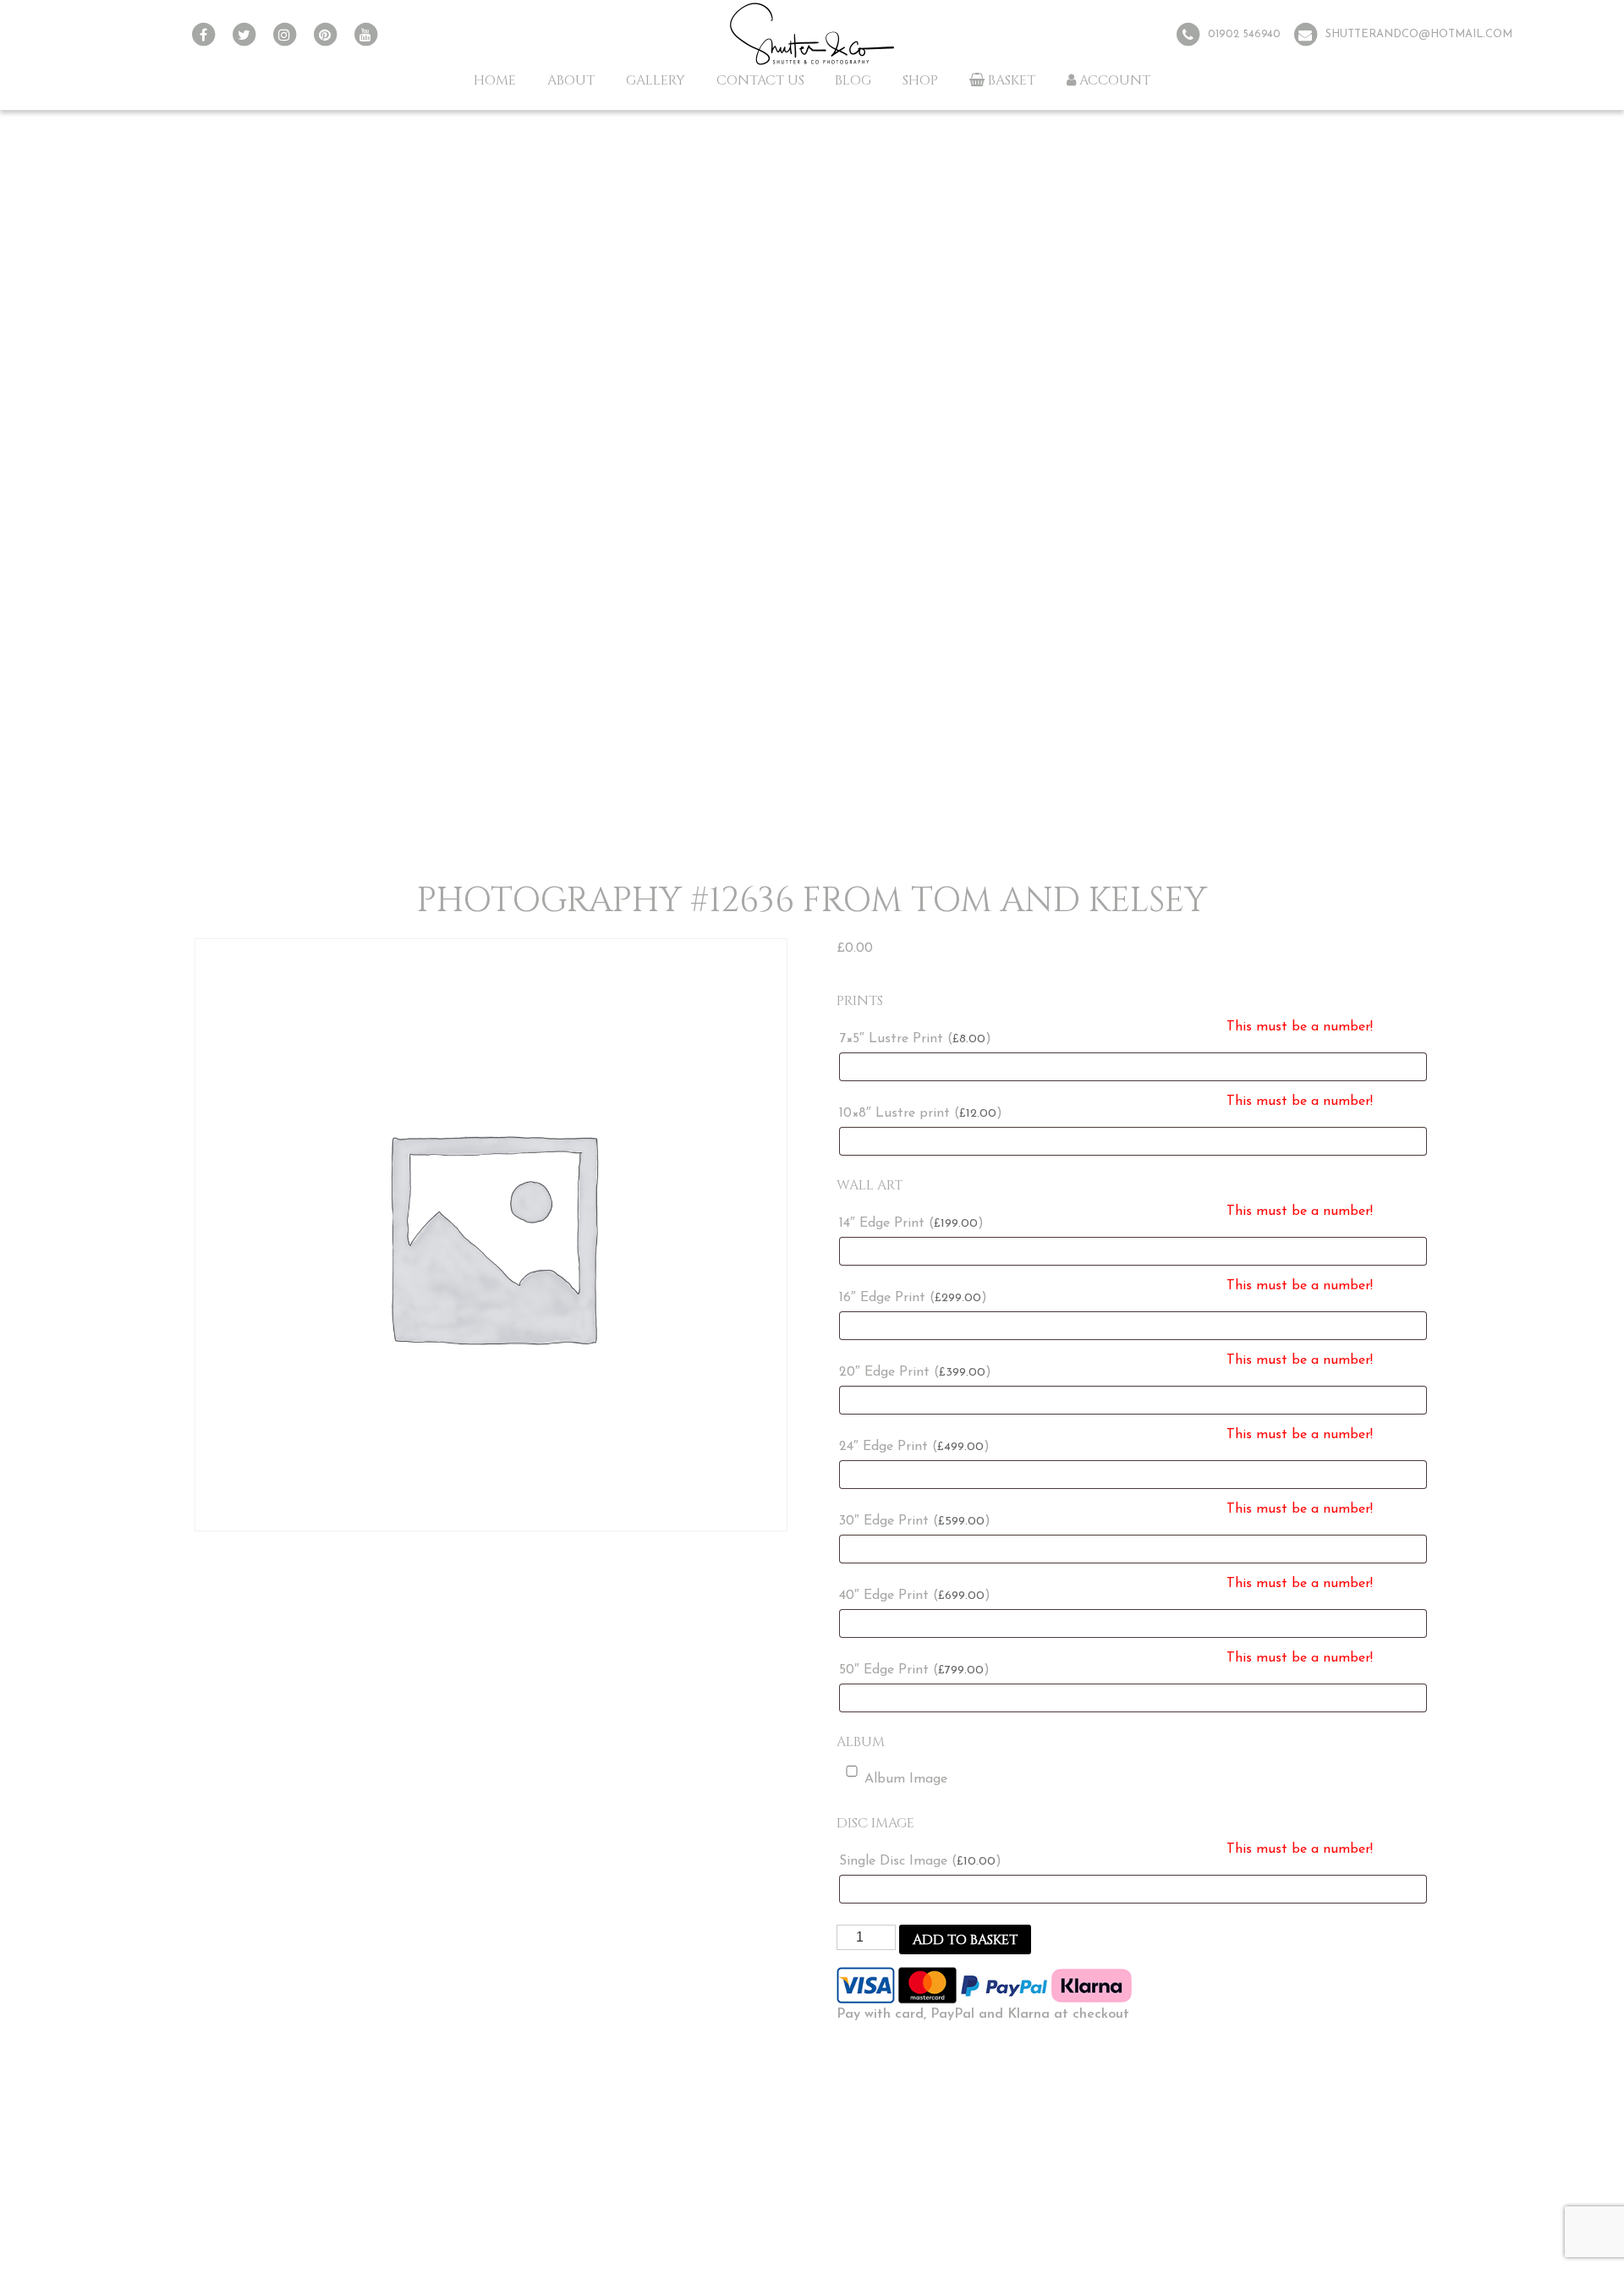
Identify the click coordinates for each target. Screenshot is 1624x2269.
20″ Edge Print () (915, 1372)
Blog (853, 80)
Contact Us (760, 80)
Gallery (656, 80)
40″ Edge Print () (915, 1596)
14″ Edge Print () (911, 1223)
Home (495, 80)
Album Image (906, 1779)
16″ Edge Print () (913, 1298)
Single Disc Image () (920, 1861)
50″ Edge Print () (914, 1670)
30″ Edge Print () (915, 1521)
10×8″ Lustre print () (921, 1113)
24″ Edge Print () (914, 1447)
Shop (920, 80)
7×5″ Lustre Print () (915, 1039)
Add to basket (965, 1940)
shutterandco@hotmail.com (1419, 34)
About (571, 80)
